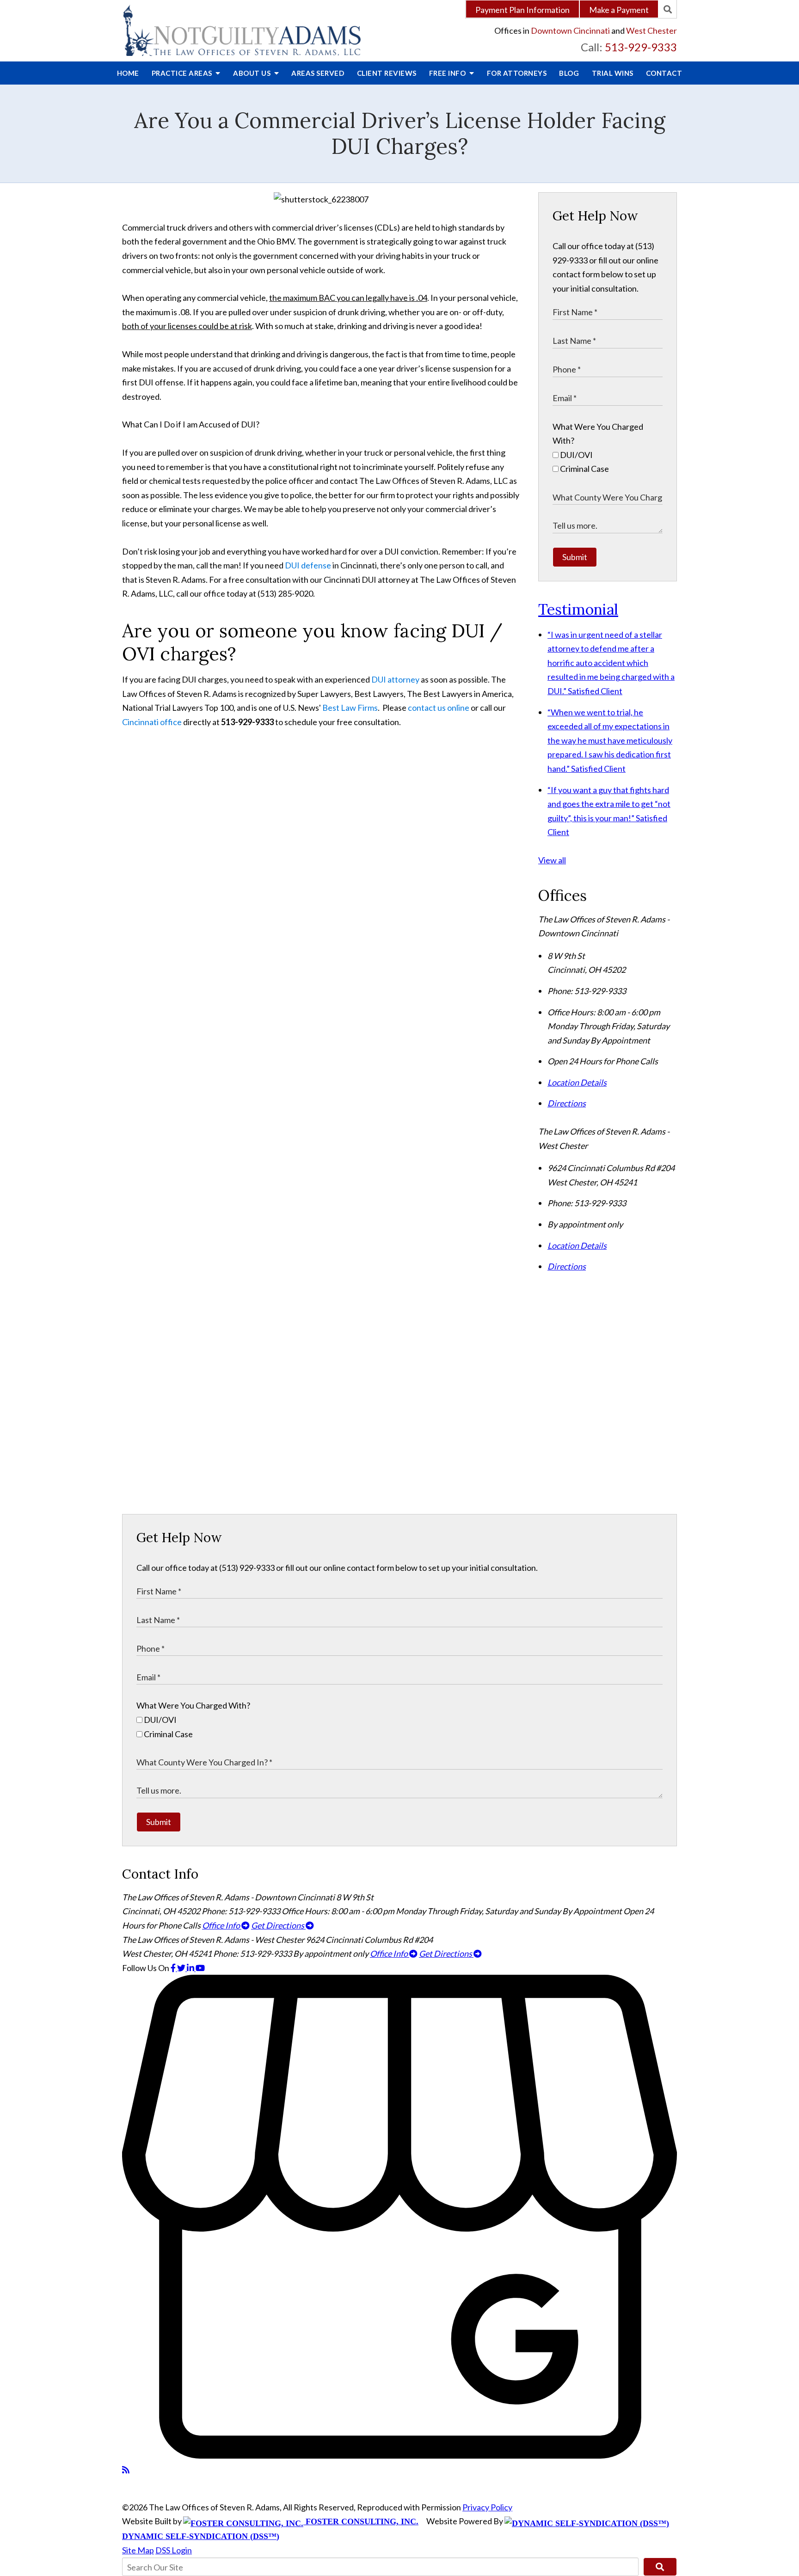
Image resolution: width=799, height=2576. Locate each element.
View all (552, 860)
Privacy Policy (487, 2507)
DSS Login (174, 2550)
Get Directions (278, 1925)
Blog (569, 73)
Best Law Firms (350, 708)
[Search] (668, 9)
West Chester (651, 31)
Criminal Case (584, 469)
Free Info (448, 73)
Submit (575, 557)
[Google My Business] (399, 2455)
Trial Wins (613, 73)
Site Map (138, 2550)
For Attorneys (517, 73)
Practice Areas (183, 73)
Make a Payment (619, 10)
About (253, 73)
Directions (567, 1103)
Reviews (387, 73)
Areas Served (318, 73)
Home (128, 73)
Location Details (577, 1082)
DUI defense (308, 565)
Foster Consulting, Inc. (361, 2521)
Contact (664, 73)
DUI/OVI (576, 455)
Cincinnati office (152, 722)
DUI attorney (395, 679)
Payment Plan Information (522, 10)
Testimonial (578, 609)
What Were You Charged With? (193, 1705)
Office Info (222, 1925)
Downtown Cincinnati (570, 31)
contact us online (439, 708)
